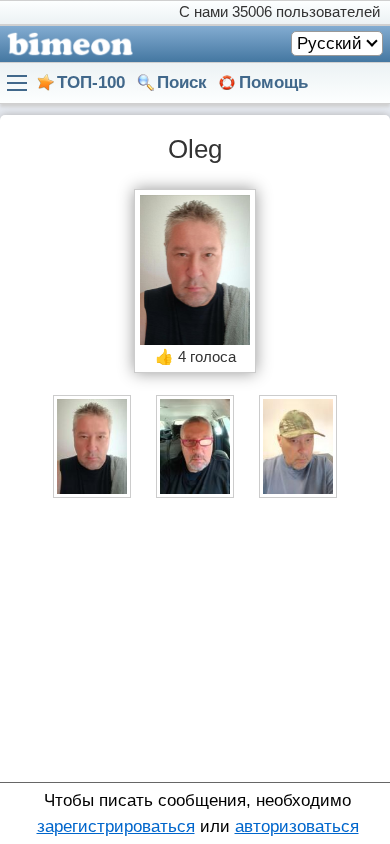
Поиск (182, 82)
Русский (329, 43)
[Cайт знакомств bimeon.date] (66, 44)
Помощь (273, 82)
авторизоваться (297, 826)
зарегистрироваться (116, 826)
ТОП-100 (91, 82)
